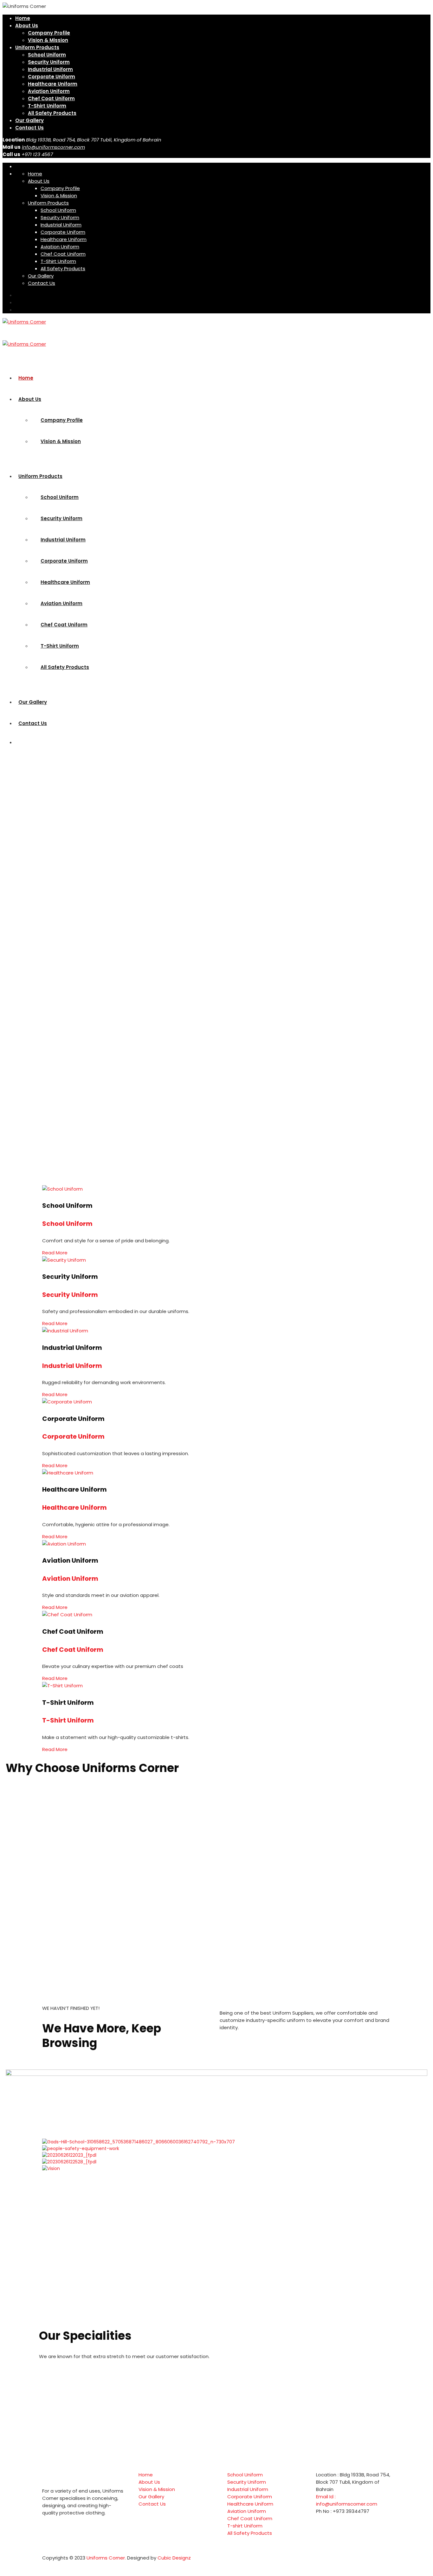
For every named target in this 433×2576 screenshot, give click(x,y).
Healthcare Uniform (53, 84)
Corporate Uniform (52, 77)
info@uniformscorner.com (53, 147)
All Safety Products (52, 113)
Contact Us (29, 128)
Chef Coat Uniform (51, 98)
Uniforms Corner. (107, 2558)
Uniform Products (37, 47)
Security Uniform (49, 62)
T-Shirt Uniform (47, 106)
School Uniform (47, 55)
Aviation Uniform (49, 91)
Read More (55, 1253)
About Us (27, 26)
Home (23, 18)
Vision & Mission (48, 40)
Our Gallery (29, 120)
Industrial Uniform (50, 69)
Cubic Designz (174, 2558)
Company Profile (49, 33)
